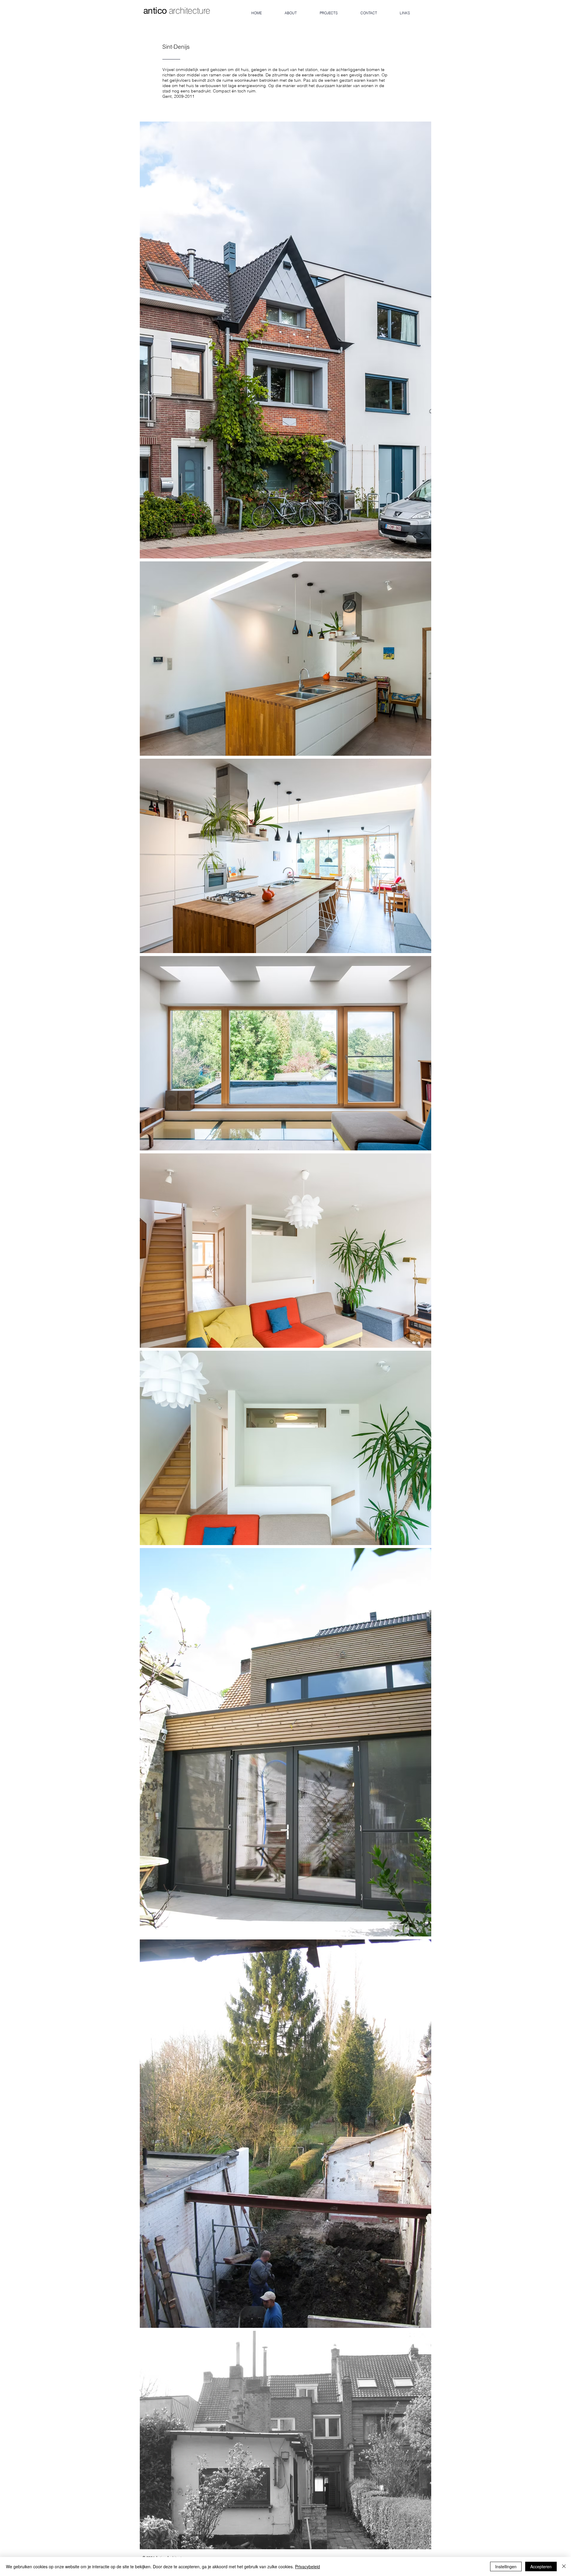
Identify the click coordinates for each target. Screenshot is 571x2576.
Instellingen (506, 2566)
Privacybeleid (308, 2566)
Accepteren (541, 2566)
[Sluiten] (564, 2566)
